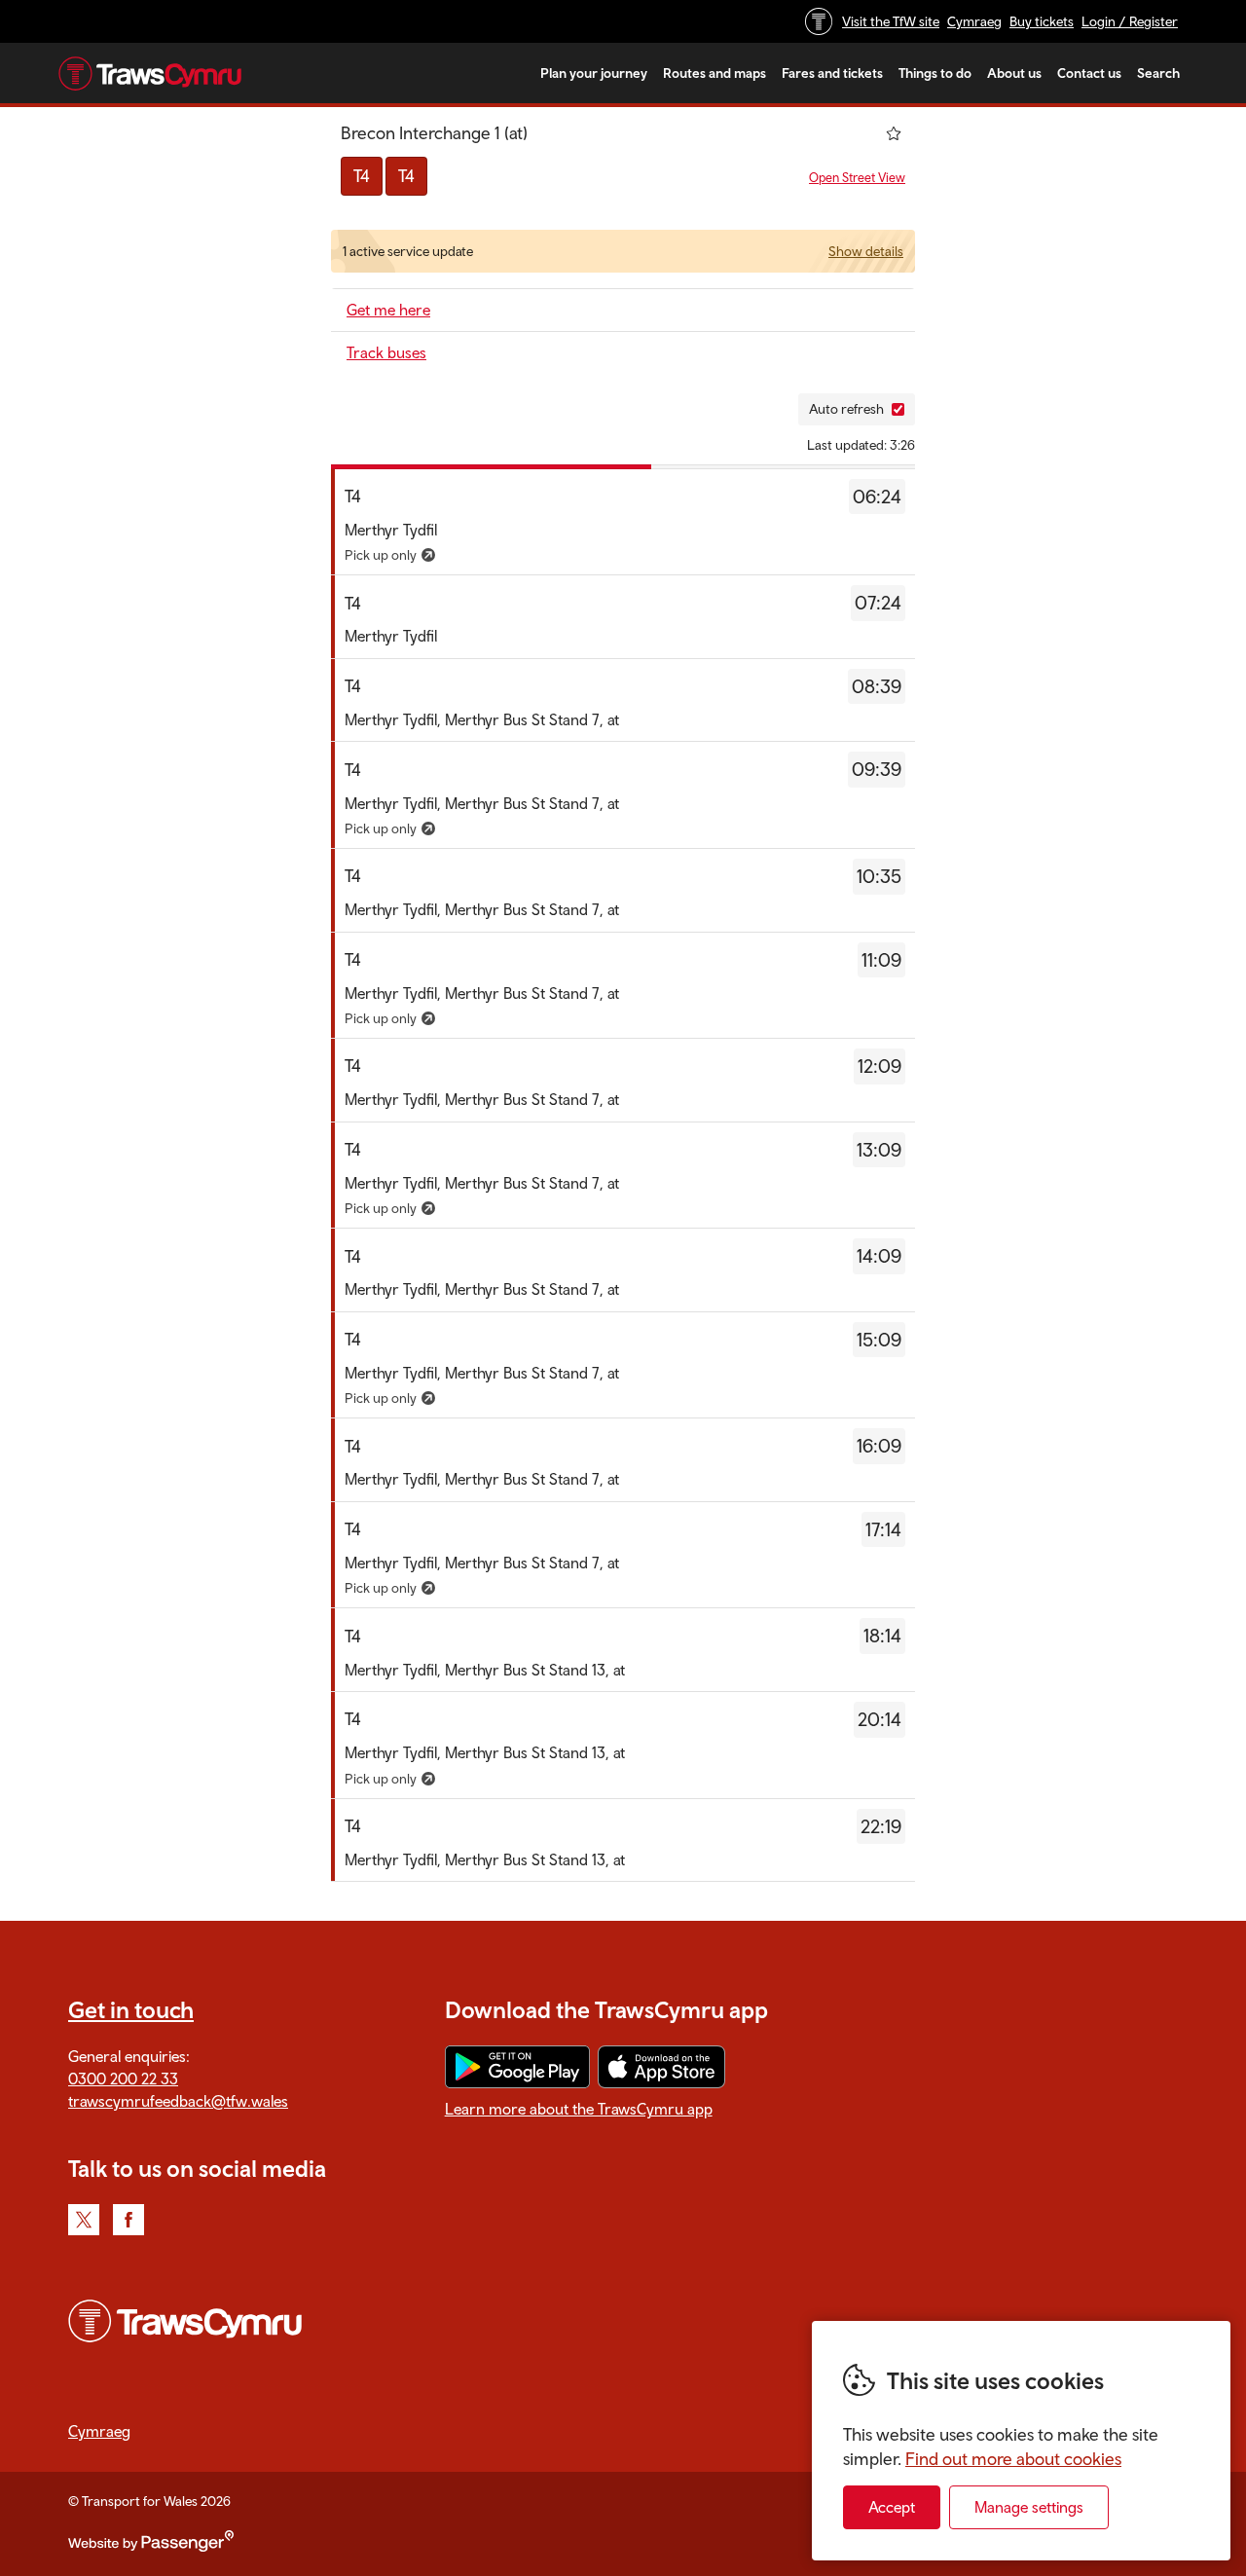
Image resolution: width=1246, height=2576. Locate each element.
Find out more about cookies (1013, 2459)
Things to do (935, 73)
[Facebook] (128, 2220)
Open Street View (857, 178)
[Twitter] (84, 2220)
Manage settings (1029, 2507)
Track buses (386, 352)
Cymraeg (974, 21)
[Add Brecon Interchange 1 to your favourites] (894, 133)
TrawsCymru (150, 73)
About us (1014, 73)
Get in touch (131, 2009)
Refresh (753, 409)
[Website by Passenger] (151, 2547)
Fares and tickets (832, 73)
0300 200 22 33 (123, 2079)
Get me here (388, 310)
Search (1158, 73)
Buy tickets (1042, 21)
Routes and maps (715, 73)
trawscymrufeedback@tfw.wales (178, 2101)
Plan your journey (594, 73)
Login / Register (1130, 21)
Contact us (1089, 73)
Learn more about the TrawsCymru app (579, 2109)
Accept (892, 2507)
